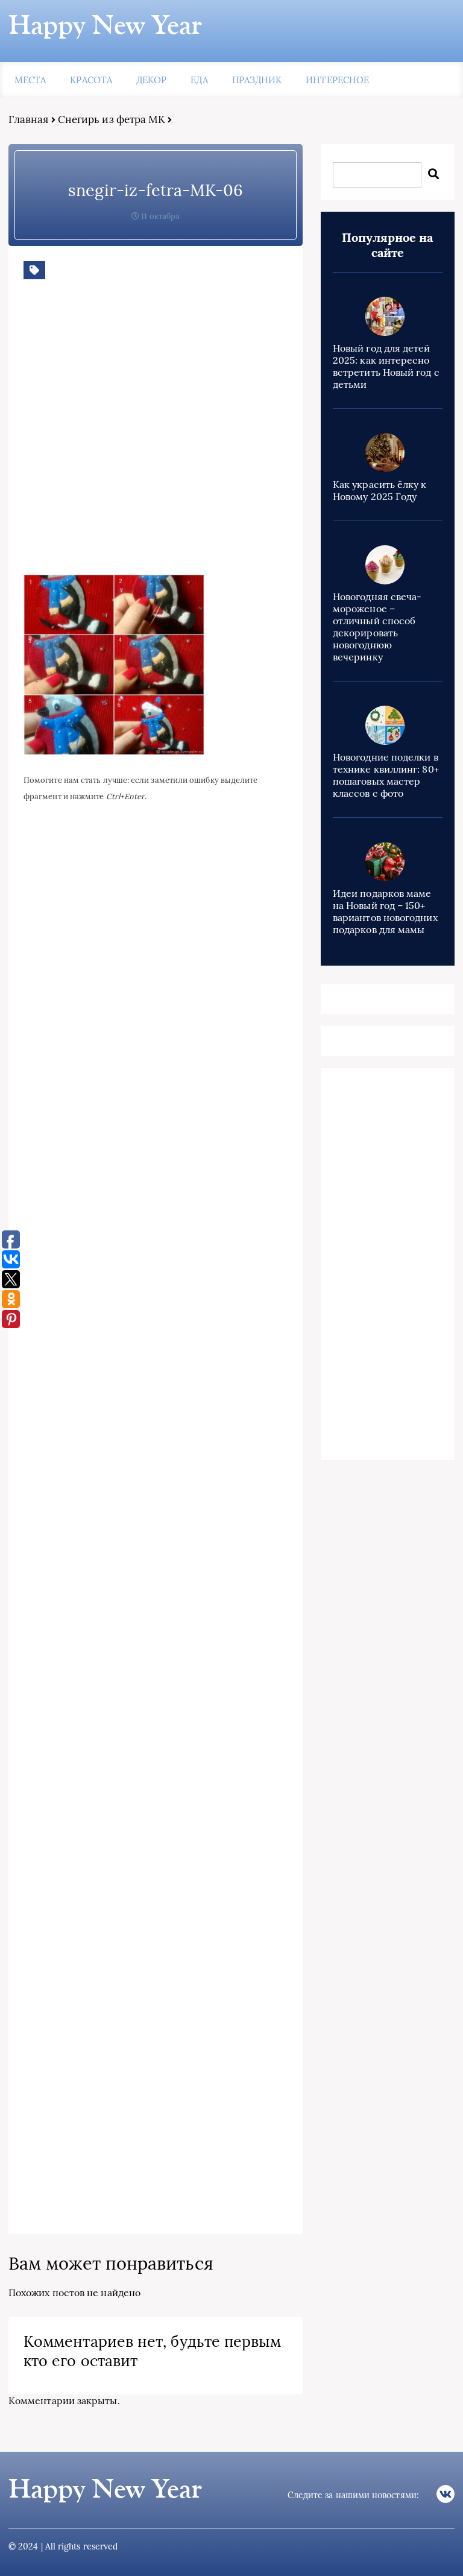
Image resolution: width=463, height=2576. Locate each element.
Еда (199, 80)
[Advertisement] (198, 436)
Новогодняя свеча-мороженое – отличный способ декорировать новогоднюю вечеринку (377, 627)
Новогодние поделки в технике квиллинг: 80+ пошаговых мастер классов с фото (386, 775)
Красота (91, 80)
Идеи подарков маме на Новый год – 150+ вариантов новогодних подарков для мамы (385, 911)
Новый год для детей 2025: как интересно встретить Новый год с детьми (386, 366)
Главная (29, 119)
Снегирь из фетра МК (112, 119)
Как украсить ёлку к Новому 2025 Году (380, 490)
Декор (151, 80)
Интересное (337, 80)
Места (30, 80)
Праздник (257, 80)
